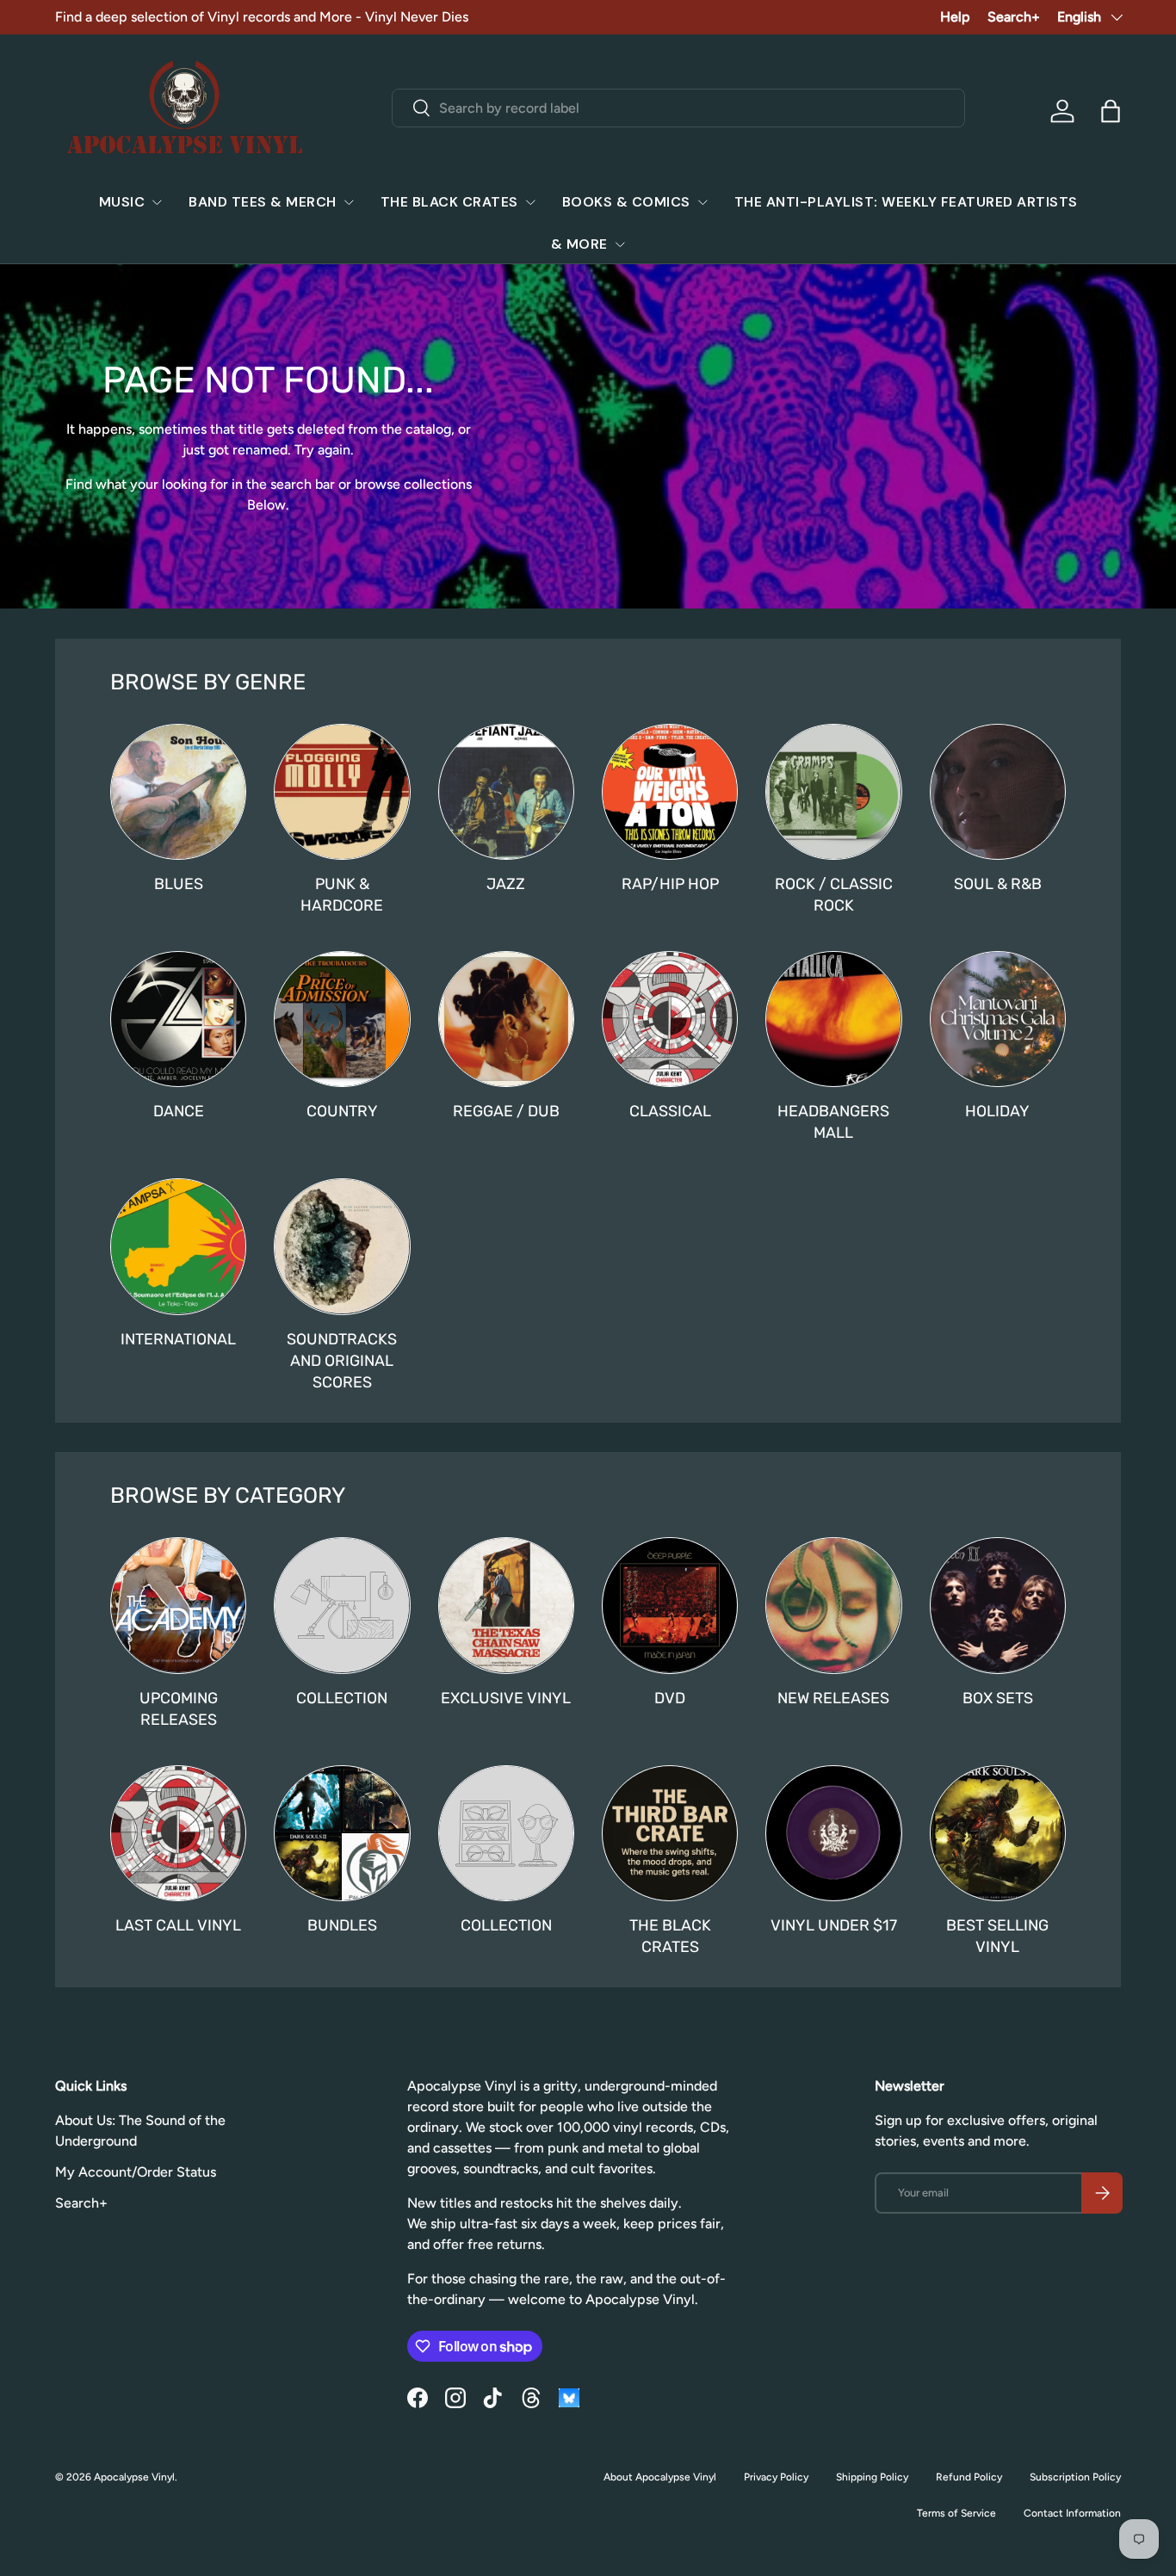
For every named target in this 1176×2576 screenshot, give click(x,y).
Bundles (342, 1925)
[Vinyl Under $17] (833, 1833)
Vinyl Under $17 (834, 1925)
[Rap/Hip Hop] (670, 792)
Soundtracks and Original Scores (342, 1360)
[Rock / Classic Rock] (833, 792)
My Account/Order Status (136, 2172)
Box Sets (998, 1698)
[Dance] (178, 1019)
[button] (1111, 111)
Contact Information (1072, 2513)
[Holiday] (998, 1019)
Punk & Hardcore (342, 894)
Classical (670, 1111)
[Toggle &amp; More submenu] (620, 244)
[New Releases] (833, 1605)
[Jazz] (506, 792)
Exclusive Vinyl (506, 1698)
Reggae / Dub (506, 1111)
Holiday (997, 1111)
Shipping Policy (872, 2477)
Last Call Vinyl (178, 1925)
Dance (179, 1111)
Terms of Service (956, 2513)
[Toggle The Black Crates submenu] (530, 202)
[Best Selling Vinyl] (998, 1833)
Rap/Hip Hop (670, 883)
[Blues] (178, 792)
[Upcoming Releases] (178, 1605)
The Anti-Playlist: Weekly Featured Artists (906, 202)
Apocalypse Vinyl (134, 2477)
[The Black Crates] (670, 1833)
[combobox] (678, 108)
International (178, 1339)
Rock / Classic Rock (834, 894)
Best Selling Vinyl (997, 1936)
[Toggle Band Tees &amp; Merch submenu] (349, 202)
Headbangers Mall (833, 1121)
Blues (179, 883)
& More (579, 244)
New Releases (833, 1698)
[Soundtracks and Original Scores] (342, 1246)
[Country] (342, 1019)
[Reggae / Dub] (506, 1019)
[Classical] (670, 1019)
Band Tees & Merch (263, 202)
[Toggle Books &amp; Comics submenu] (703, 202)
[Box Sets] (998, 1605)
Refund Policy (969, 2477)
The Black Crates (449, 202)
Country (342, 1111)
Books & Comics (626, 202)
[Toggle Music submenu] (157, 202)
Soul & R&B (998, 883)
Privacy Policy (776, 2477)
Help (955, 17)
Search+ (1014, 17)
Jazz (506, 883)
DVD (670, 1698)
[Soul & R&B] (998, 792)
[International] (178, 1246)
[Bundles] (342, 1833)
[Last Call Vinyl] (178, 1833)
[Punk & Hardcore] (342, 792)
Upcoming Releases (179, 1708)
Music (122, 202)
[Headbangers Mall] (833, 1019)
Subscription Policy (1075, 2477)
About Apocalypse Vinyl (660, 2477)
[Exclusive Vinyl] (506, 1605)
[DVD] (670, 1605)
